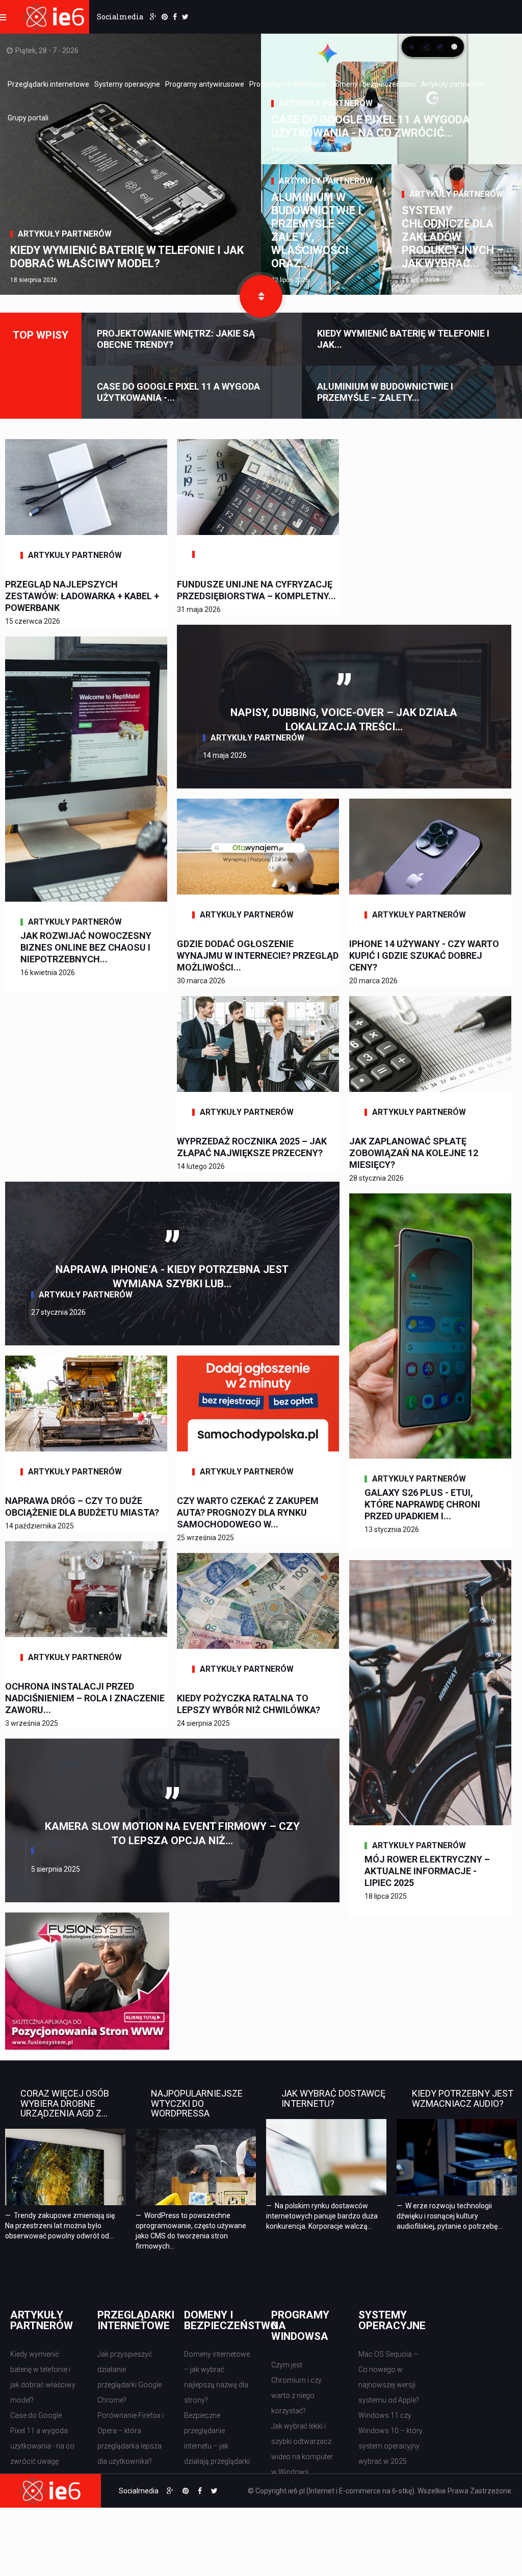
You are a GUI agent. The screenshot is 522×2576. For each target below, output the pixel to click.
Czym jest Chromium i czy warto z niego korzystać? (296, 2388)
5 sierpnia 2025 (56, 1869)
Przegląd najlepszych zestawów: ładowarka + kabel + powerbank (82, 596)
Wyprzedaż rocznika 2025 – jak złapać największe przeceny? (252, 1147)
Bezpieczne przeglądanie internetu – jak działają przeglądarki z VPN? (217, 2446)
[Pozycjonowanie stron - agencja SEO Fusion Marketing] (87, 1980)
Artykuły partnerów (452, 84)
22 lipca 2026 (290, 280)
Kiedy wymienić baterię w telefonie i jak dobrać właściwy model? (127, 257)
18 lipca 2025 (386, 1896)
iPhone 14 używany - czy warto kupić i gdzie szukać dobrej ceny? (424, 955)
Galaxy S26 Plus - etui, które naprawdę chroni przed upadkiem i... (422, 1504)
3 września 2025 (32, 1723)
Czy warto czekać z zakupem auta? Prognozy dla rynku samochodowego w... (248, 1512)
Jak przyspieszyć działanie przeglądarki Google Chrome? (129, 2377)
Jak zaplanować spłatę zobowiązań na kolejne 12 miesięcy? (414, 1153)
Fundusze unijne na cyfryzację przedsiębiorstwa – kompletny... (256, 590)
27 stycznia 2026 (58, 1312)
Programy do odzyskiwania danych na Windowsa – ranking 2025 (304, 2518)
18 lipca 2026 (421, 280)
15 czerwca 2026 (33, 621)
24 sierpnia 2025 (203, 1723)
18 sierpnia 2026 (34, 280)
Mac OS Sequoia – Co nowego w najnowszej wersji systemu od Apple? (389, 2377)
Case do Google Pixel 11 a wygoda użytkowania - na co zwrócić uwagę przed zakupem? (42, 2446)
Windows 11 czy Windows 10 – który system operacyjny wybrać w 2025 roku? (390, 2446)
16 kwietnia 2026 (48, 973)
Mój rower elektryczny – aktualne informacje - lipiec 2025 (427, 1871)
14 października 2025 (40, 1526)
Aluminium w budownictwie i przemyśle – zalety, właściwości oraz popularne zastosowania (40, 2530)
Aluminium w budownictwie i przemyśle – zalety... (385, 392)
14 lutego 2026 (201, 1166)
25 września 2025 (205, 1538)
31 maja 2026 (199, 609)
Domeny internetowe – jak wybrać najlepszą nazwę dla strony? (217, 2377)
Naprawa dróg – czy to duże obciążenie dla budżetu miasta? (82, 1507)
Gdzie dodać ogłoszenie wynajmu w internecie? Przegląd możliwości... (258, 955)
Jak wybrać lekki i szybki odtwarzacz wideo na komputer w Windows (302, 2449)
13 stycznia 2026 (392, 1529)
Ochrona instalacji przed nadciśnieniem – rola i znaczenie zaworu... (85, 1698)
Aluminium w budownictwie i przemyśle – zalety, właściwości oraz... (316, 230)
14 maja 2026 (225, 755)
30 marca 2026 (201, 981)
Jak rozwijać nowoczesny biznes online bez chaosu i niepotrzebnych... (86, 947)
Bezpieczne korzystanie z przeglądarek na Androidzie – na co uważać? (214, 2522)
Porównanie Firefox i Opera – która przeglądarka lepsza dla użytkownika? (130, 2438)
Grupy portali (28, 118)
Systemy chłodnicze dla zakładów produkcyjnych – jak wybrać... (453, 237)
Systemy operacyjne (127, 84)
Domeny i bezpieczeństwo (373, 84)
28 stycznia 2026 (376, 1178)
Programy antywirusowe (205, 84)
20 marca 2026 (373, 981)
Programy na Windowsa (288, 84)
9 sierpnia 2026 (293, 149)
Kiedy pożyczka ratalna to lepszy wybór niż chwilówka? (249, 1704)
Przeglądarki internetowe (48, 84)
